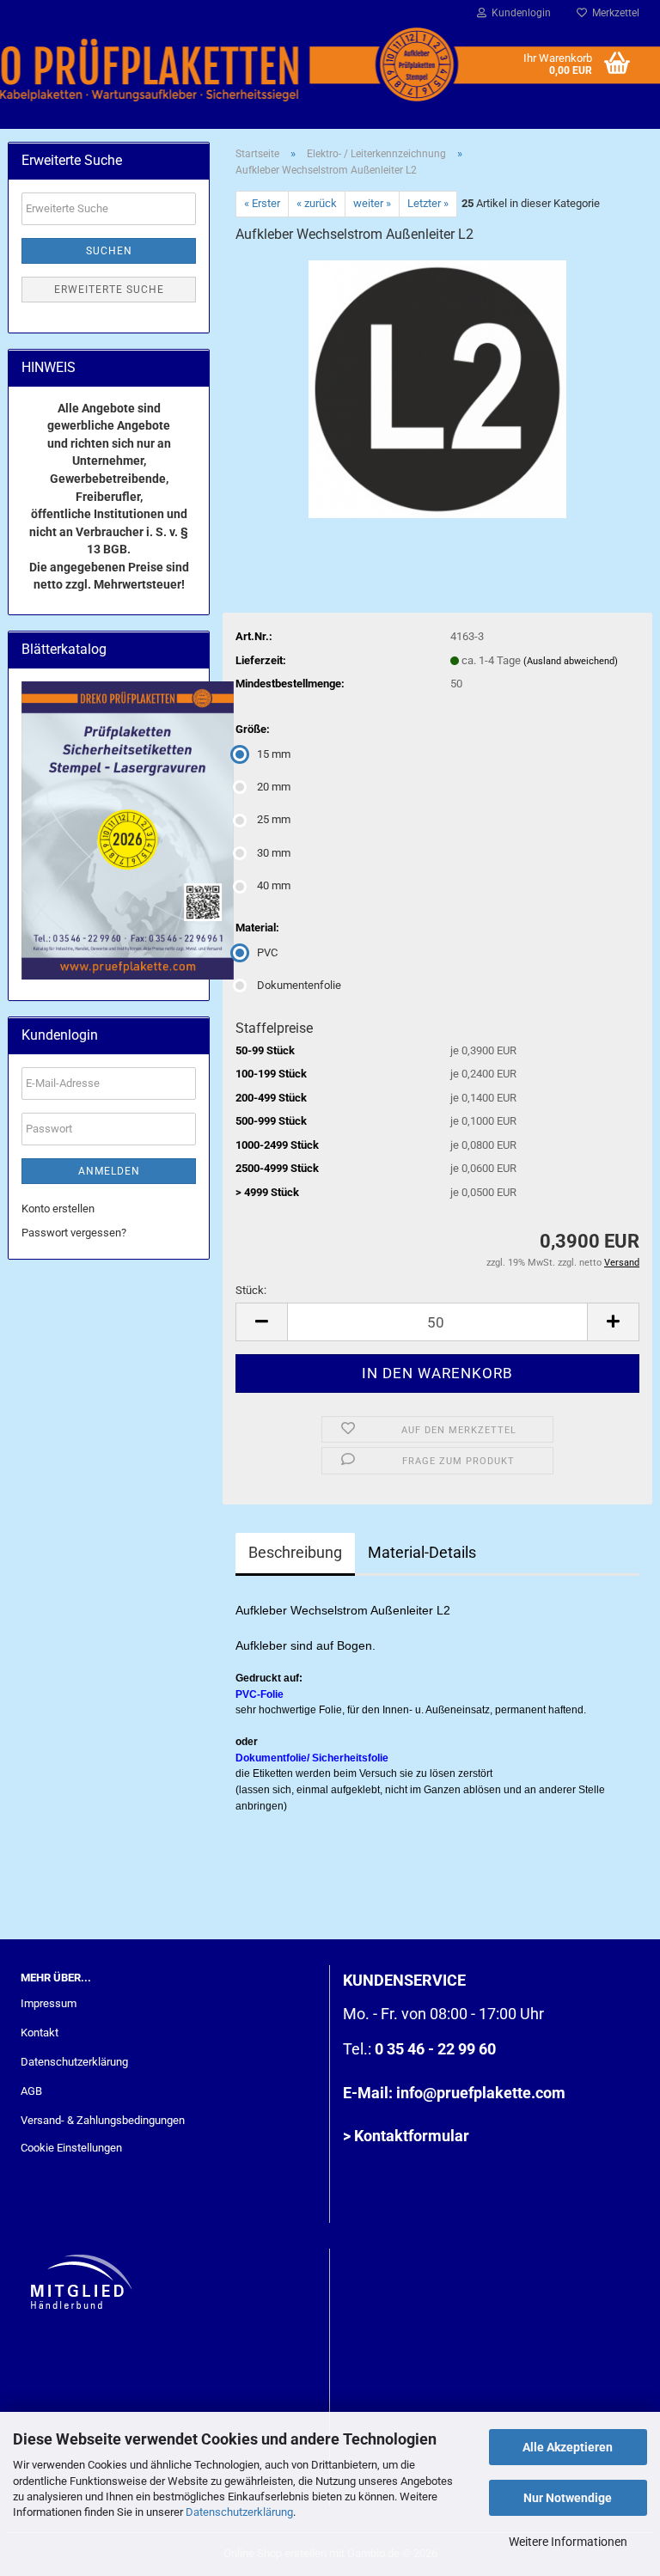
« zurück (317, 203)
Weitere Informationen (568, 2542)
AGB (31, 2091)
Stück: (251, 1290)
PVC (267, 952)
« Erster (262, 203)
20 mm (274, 787)
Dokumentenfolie (299, 985)
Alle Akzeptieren (568, 2447)
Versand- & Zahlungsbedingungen (103, 2120)
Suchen (109, 251)
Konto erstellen (58, 1209)
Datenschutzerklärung (239, 2512)
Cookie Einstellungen (71, 2148)
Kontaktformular (412, 2136)
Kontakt (40, 2033)
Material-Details (422, 1552)
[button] (261, 1322)
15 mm (274, 754)
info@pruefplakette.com (481, 2093)
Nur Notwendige (568, 2498)
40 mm (274, 885)
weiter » (372, 203)
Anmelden (109, 1171)
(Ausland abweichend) (571, 661)
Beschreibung (295, 1552)
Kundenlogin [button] (519, 13)
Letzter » (428, 203)
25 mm (274, 819)
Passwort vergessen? (74, 1233)
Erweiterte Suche (109, 290)
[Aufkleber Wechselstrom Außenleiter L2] (437, 388)
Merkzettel (613, 13)
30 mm (274, 853)
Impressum (49, 2003)
